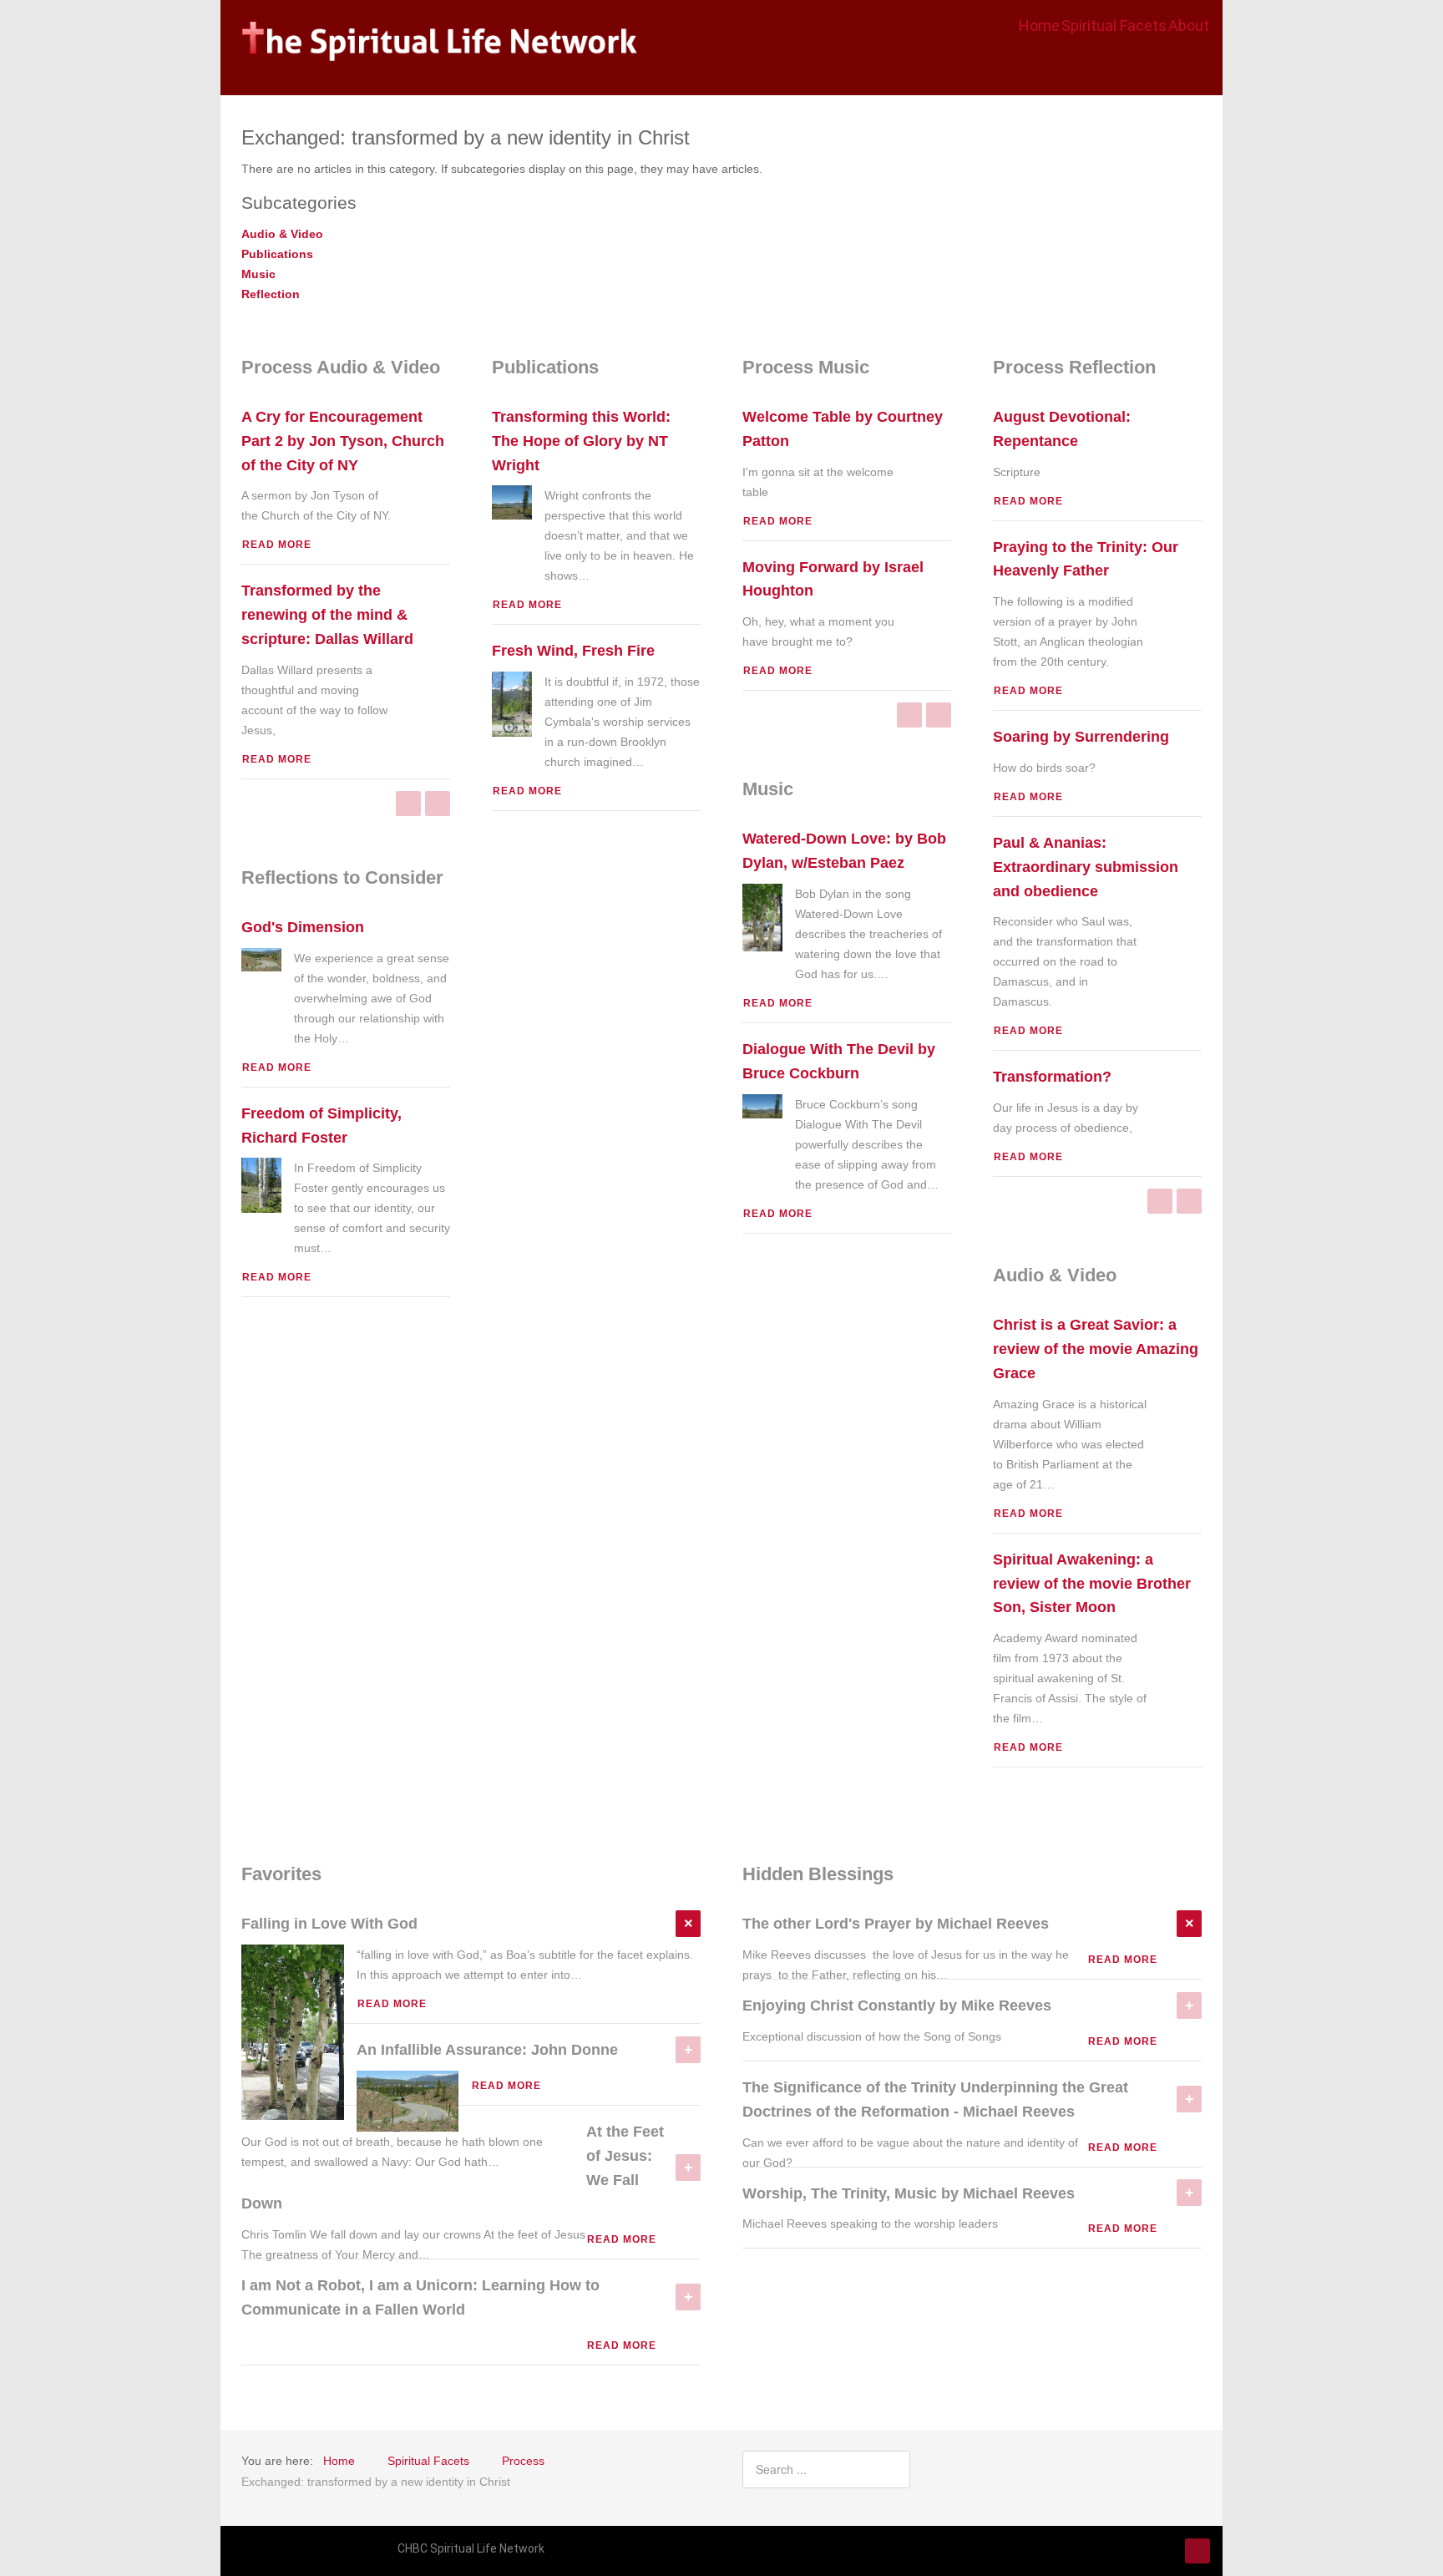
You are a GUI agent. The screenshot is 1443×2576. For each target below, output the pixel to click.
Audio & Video (282, 234)
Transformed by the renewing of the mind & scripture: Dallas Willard (327, 615)
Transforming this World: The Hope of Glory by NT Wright (581, 441)
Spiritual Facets (1114, 25)
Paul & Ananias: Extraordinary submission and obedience (1086, 867)
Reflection (271, 294)
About (1189, 25)
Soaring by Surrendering (1081, 737)
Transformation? (1052, 1077)
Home (1039, 25)
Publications (277, 254)
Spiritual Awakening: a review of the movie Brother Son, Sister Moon (1092, 1584)
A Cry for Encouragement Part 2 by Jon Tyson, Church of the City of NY (343, 441)
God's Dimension (303, 927)
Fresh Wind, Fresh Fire (573, 651)
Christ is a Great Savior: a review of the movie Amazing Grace (1096, 1349)
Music (258, 274)
